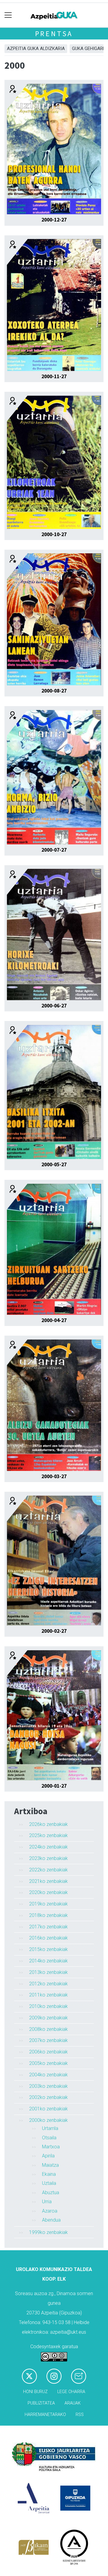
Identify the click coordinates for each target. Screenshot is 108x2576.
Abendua (51, 2220)
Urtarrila (50, 2128)
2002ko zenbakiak (48, 2097)
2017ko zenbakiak (48, 1927)
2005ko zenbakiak (48, 2063)
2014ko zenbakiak (48, 1961)
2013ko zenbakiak (48, 1972)
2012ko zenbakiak (48, 1984)
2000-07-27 (54, 850)
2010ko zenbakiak (48, 2006)
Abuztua (51, 2193)
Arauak (73, 2403)
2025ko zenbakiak (48, 1835)
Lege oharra (71, 2392)
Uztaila (49, 2183)
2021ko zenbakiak (48, 1881)
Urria (47, 2202)
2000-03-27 (54, 1476)
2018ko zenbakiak (48, 1915)
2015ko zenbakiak (48, 1949)
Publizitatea (41, 2403)
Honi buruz (35, 2392)
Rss (80, 2415)
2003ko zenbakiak (48, 2086)
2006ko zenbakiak (48, 2052)
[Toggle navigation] (8, 15)
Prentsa (54, 34)
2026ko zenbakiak (48, 1824)
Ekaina (49, 2174)
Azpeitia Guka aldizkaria (36, 49)
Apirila (48, 2156)
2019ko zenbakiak (48, 1904)
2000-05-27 (54, 1164)
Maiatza (50, 2165)
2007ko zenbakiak (48, 2040)
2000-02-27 (54, 1631)
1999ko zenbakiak (48, 2232)
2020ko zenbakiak (48, 1892)
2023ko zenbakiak (48, 1858)
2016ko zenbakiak (48, 1938)
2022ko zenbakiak (48, 1870)
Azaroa (50, 2211)
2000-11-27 (54, 376)
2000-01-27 (54, 1786)
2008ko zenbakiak (48, 2029)
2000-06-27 (54, 1006)
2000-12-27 (54, 220)
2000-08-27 (54, 691)
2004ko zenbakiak (48, 2075)
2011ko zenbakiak (48, 1995)
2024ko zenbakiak (48, 1847)
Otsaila (49, 2138)
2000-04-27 (54, 1320)
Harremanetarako (45, 2415)
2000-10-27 (54, 534)
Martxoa (51, 2147)
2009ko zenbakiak (48, 2018)
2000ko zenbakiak (48, 2120)
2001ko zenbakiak (48, 2109)
